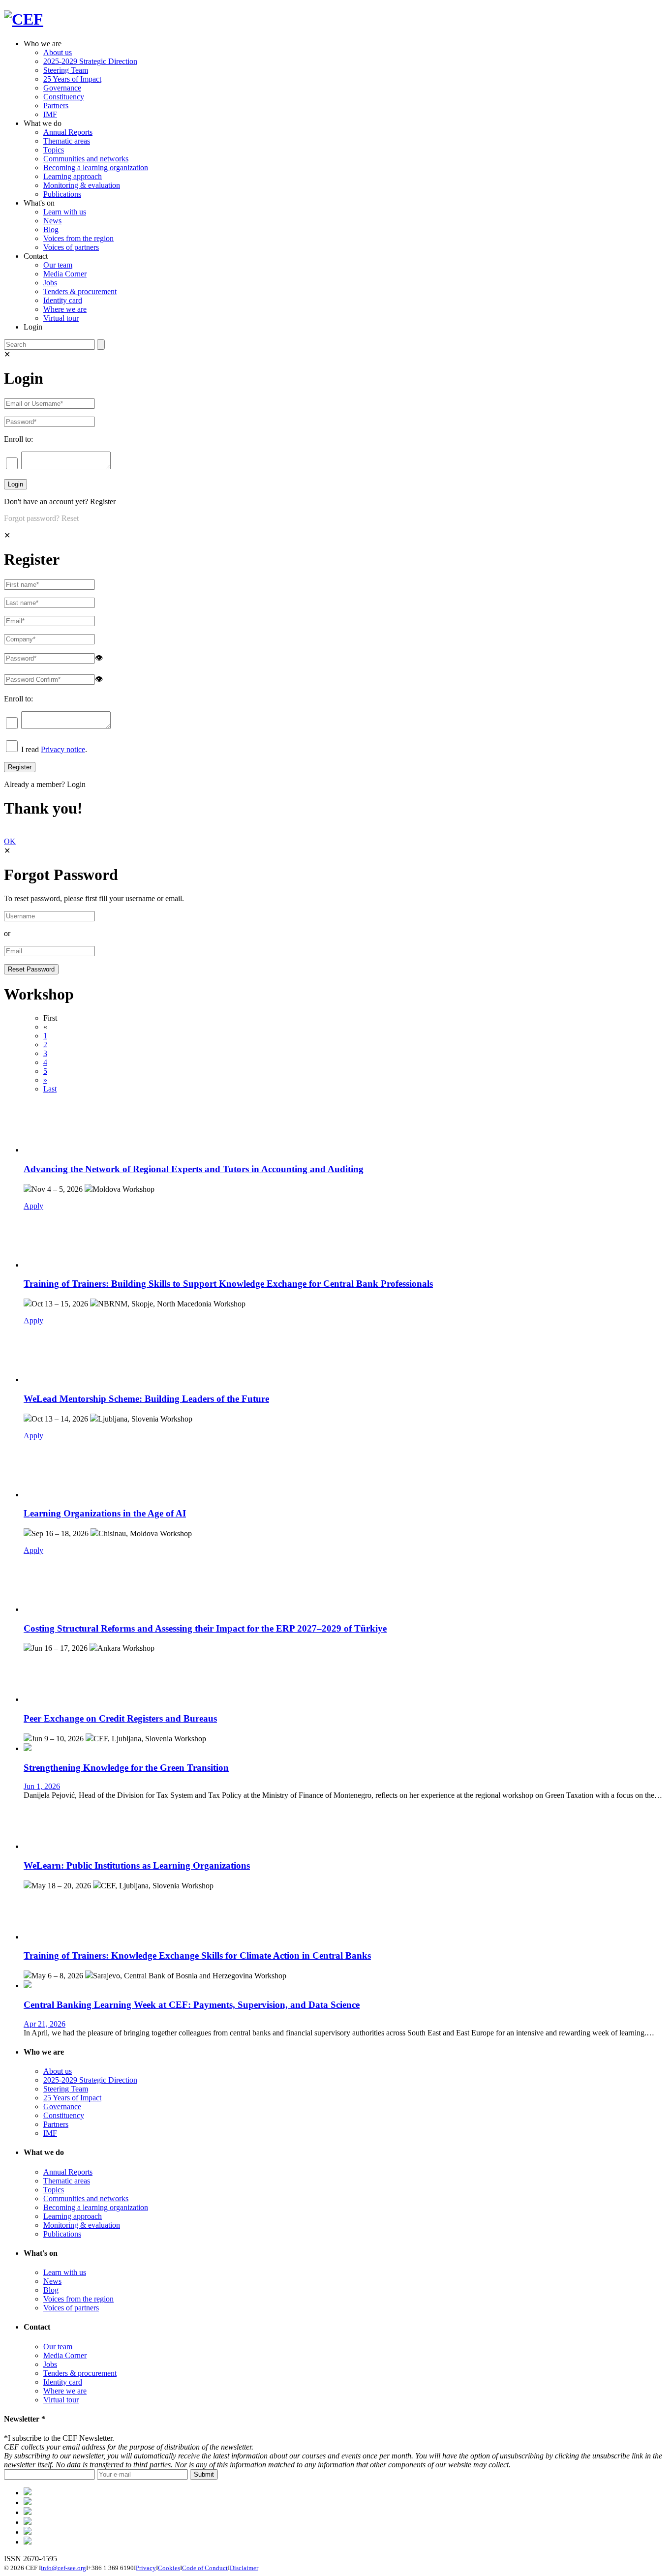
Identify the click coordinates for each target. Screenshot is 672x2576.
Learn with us (65, 212)
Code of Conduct (205, 2568)
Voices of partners (71, 247)
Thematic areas (67, 141)
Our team (58, 265)
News (52, 221)
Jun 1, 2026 (42, 1786)
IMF (50, 114)
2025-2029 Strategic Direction (90, 61)
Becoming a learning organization (96, 167)
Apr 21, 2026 (45, 2024)
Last (50, 1089)
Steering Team (66, 70)
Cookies (169, 2568)
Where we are (65, 309)
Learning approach (73, 176)
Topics (54, 150)
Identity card (63, 300)
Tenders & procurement (80, 291)
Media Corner (65, 274)
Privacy (146, 2568)
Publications (62, 194)
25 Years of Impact (72, 79)
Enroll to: (18, 439)
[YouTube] (28, 2542)
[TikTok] (28, 2512)
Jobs (50, 283)
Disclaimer (244, 2568)
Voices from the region (78, 238)
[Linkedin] (28, 2522)
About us (58, 52)
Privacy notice (63, 749)
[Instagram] (28, 2532)
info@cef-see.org (63, 2568)
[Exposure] (28, 2493)
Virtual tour (61, 318)
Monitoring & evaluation (82, 185)
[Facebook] (28, 2502)
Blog (51, 229)
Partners (56, 106)
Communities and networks (86, 159)
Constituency (64, 97)
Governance (62, 88)
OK (10, 841)
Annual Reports (68, 132)
